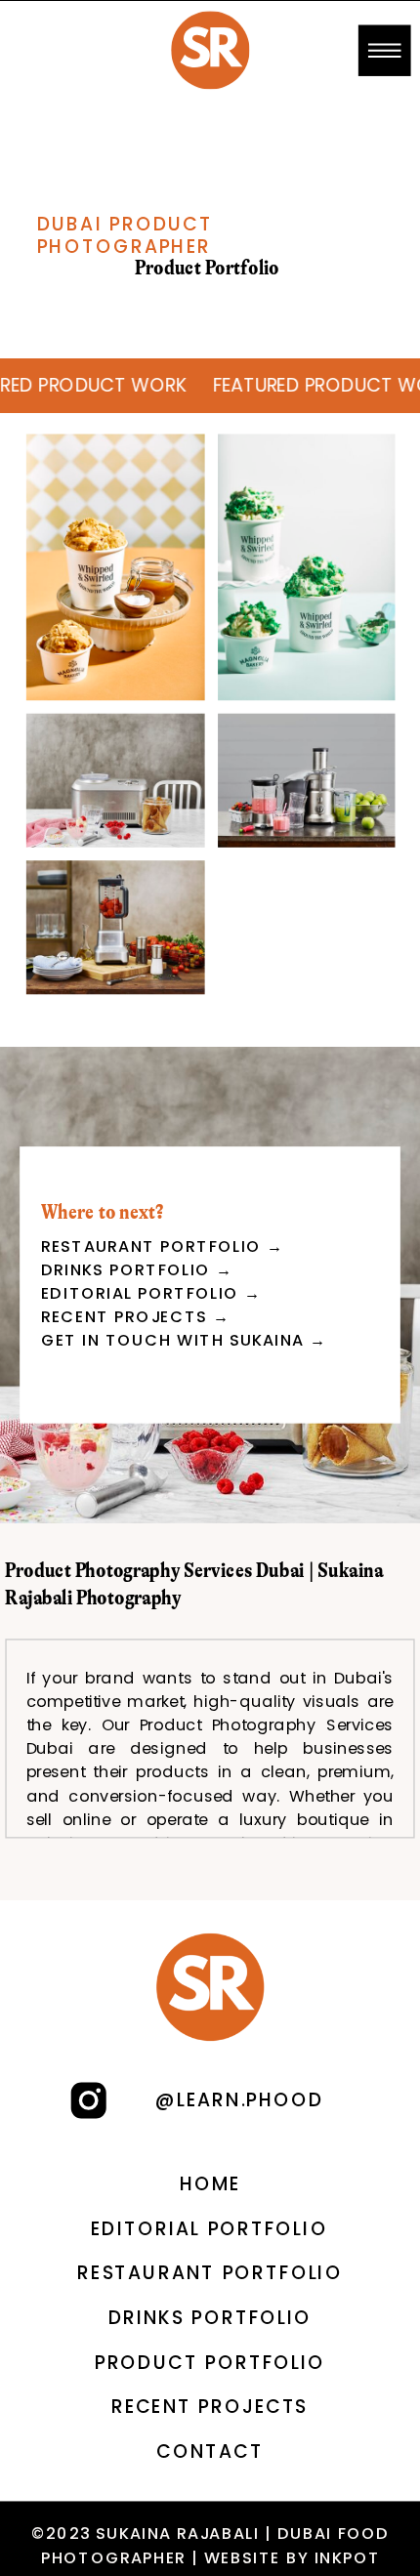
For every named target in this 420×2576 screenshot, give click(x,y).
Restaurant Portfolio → (163, 1246)
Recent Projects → (136, 1317)
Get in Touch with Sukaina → (184, 1340)
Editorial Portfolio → (151, 1293)
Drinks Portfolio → (137, 1270)
